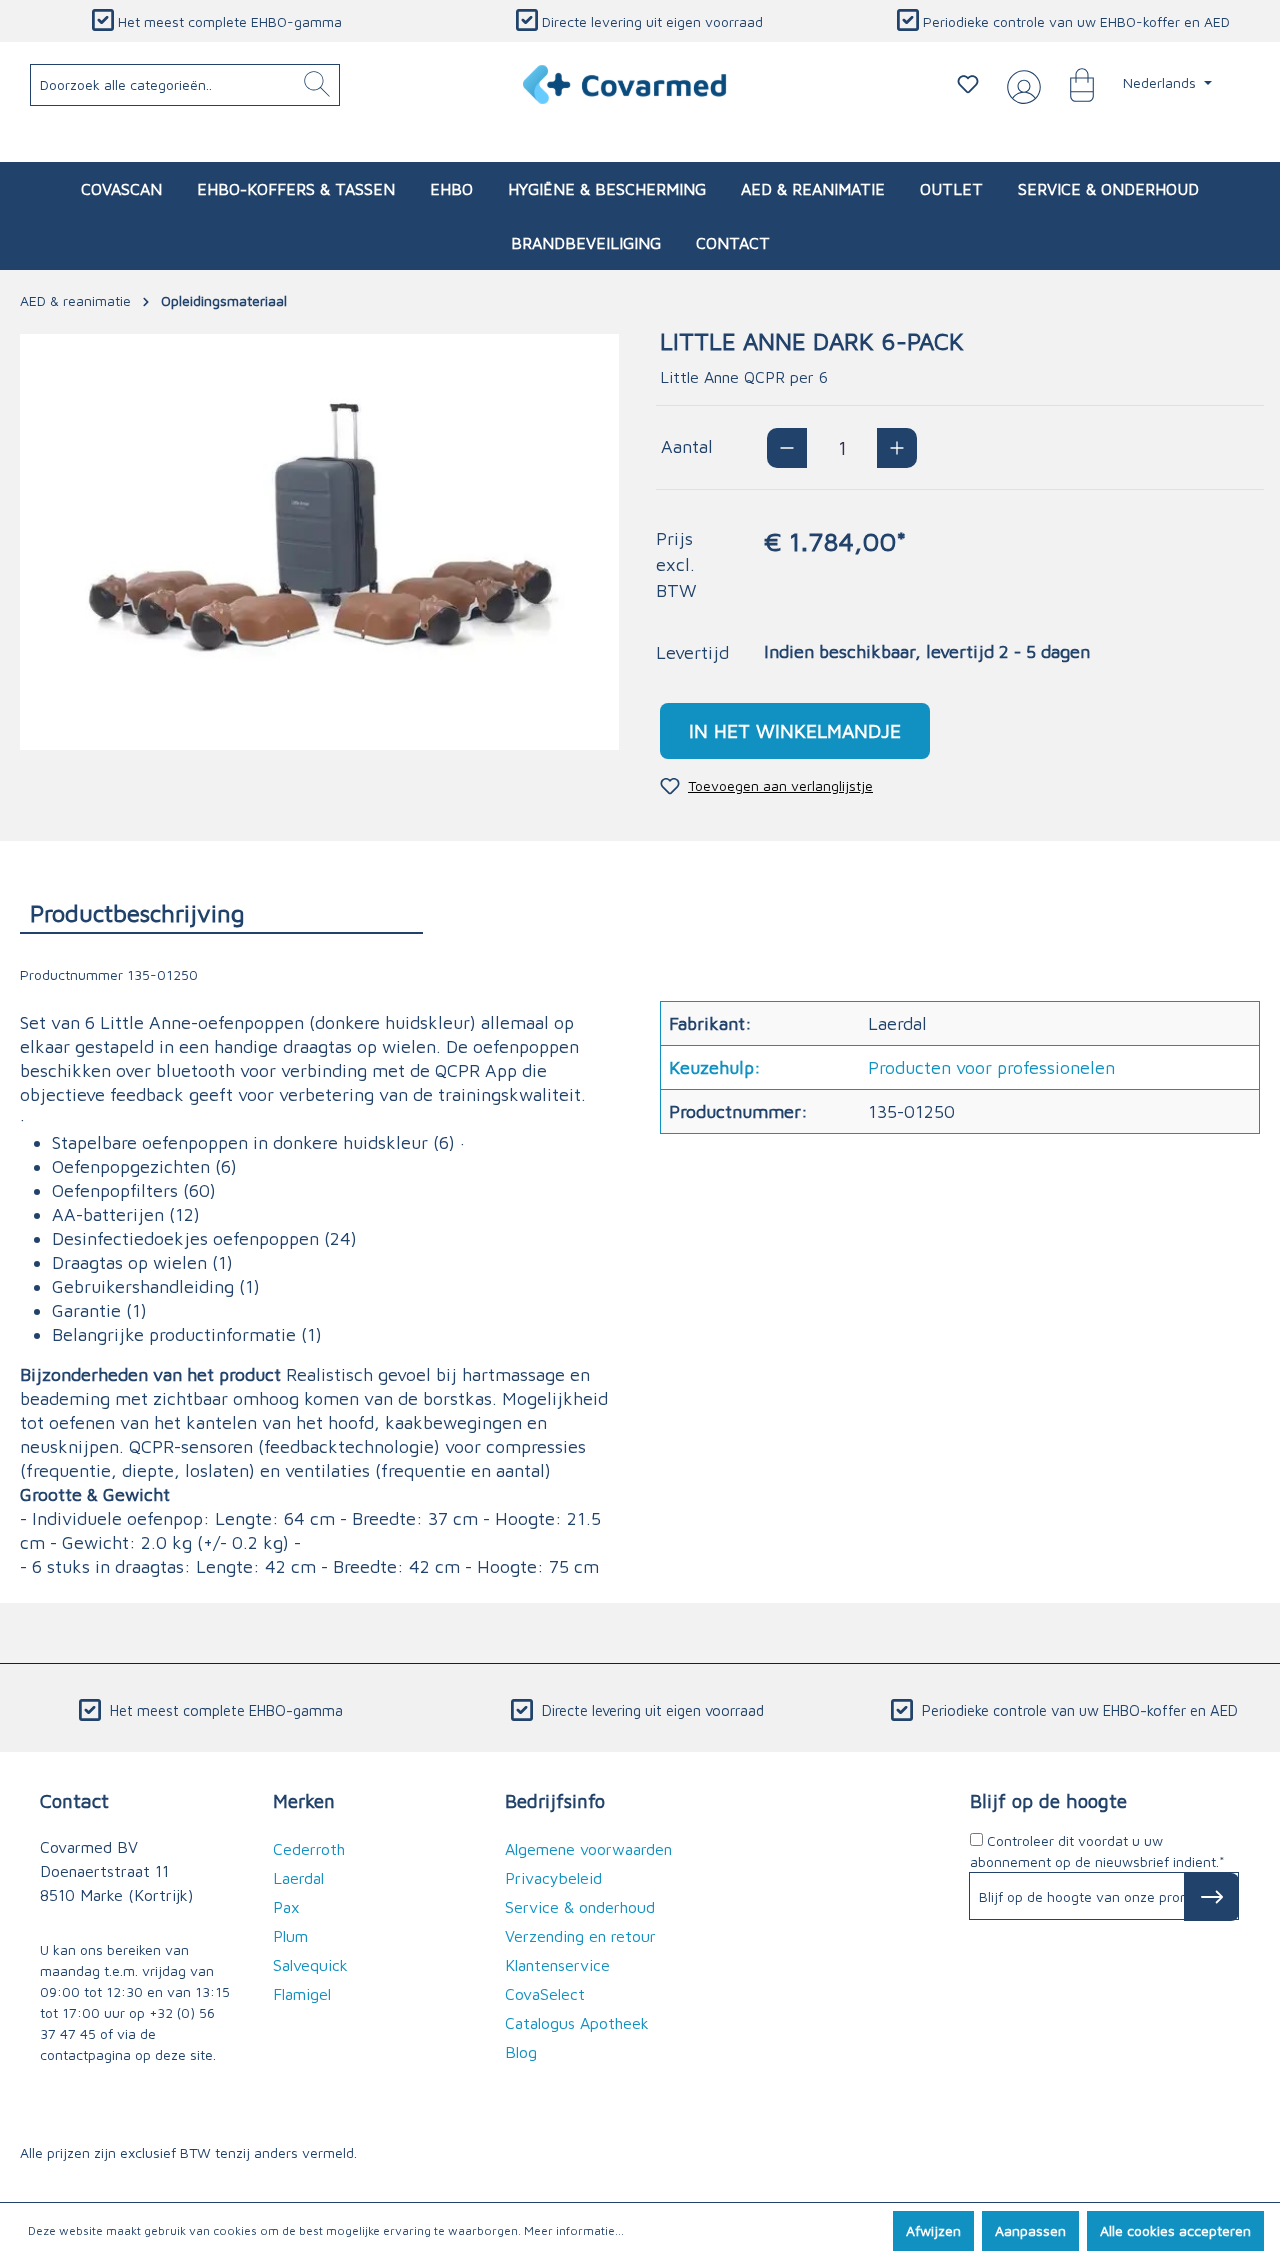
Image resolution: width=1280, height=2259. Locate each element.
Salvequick (310, 1965)
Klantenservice (557, 1965)
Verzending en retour (580, 1936)
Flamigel (302, 1994)
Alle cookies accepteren (1175, 2230)
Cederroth (309, 1849)
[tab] (221, 912)
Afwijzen (933, 2230)
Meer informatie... (574, 2230)
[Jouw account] (1020, 85)
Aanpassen (1030, 2230)
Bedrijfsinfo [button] (555, 1800)
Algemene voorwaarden (588, 1849)
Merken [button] (304, 1800)
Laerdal (298, 1878)
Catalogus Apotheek (577, 2023)
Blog (521, 2052)
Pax (286, 1907)
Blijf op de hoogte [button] (1048, 1800)
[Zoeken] (317, 85)
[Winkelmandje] (1072, 84)
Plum (290, 1936)
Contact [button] (74, 1800)
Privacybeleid (553, 1878)
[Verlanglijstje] (968, 84)
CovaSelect (545, 1994)
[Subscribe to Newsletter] (1211, 1897)
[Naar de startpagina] (625, 84)
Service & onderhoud (580, 1907)
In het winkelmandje (795, 730)
